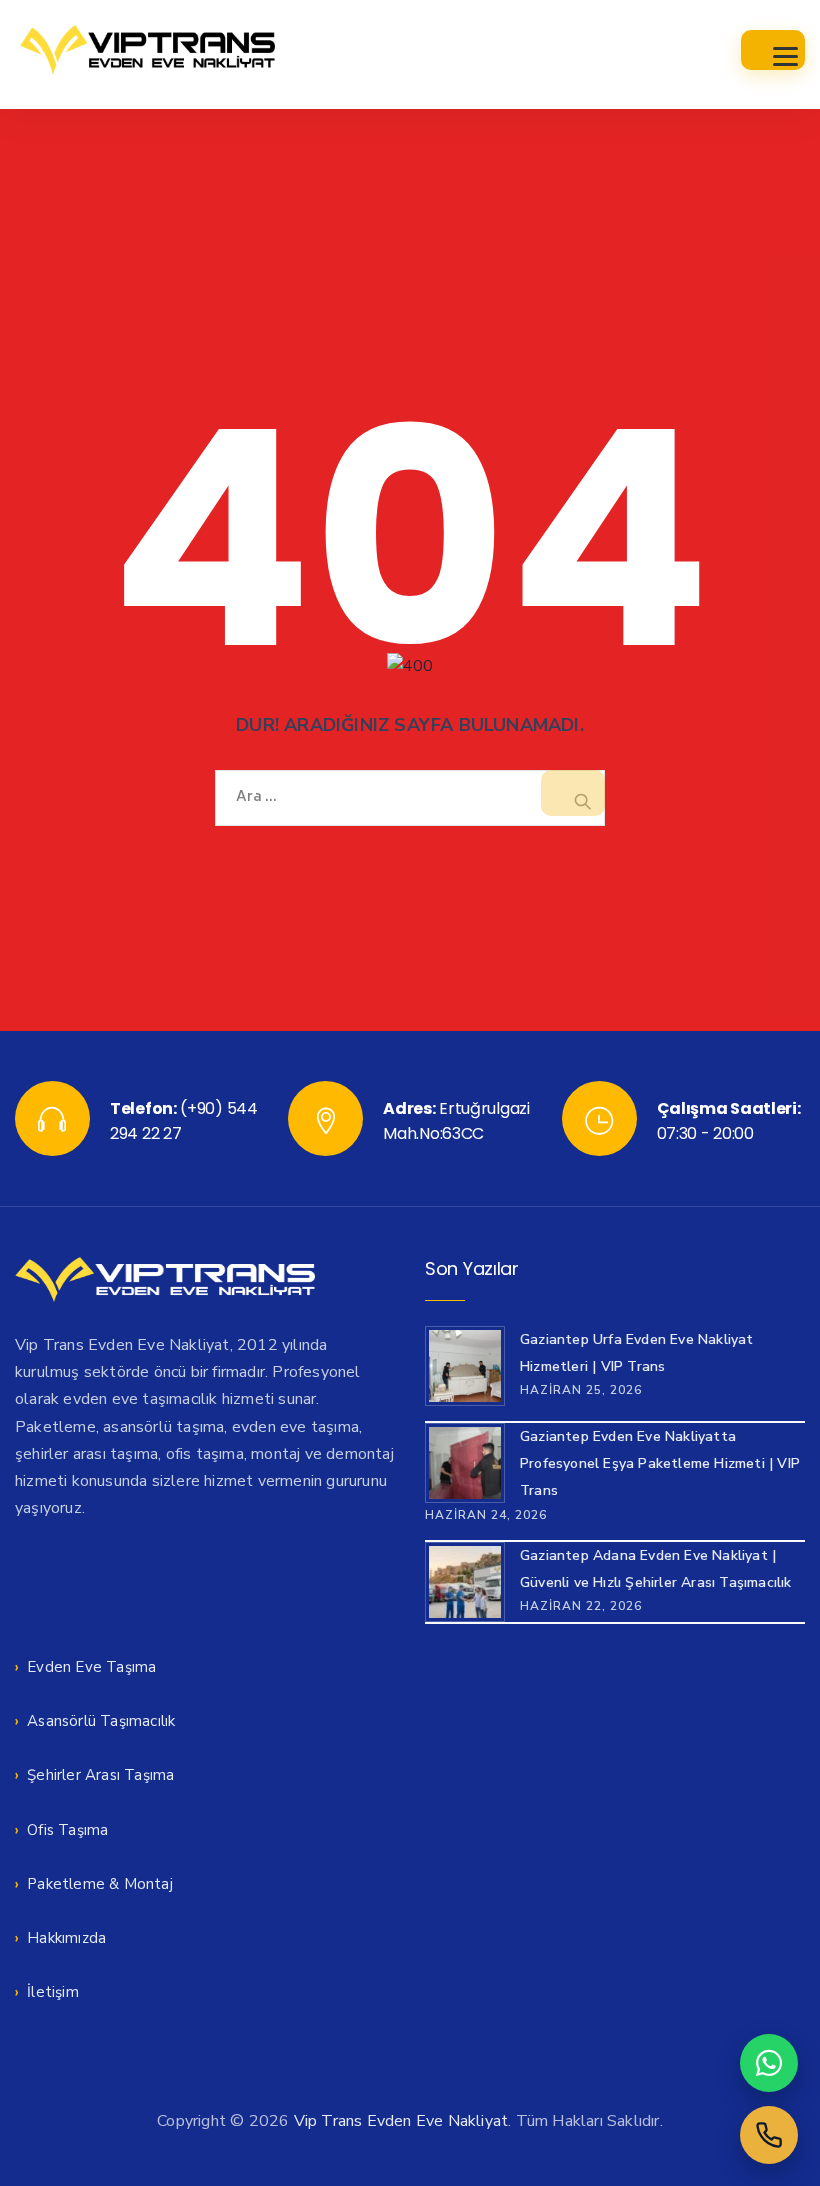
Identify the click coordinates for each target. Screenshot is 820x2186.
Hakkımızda (66, 1938)
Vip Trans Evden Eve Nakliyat (401, 2121)
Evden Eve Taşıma (91, 1667)
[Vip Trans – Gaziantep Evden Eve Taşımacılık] (147, 50)
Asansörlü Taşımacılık (101, 1721)
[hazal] (769, 2135)
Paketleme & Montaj (100, 1884)
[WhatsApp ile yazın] (769, 2063)
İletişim (53, 1992)
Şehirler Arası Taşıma (100, 1775)
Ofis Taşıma (67, 1830)
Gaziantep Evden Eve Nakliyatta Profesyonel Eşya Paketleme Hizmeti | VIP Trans (660, 1463)
